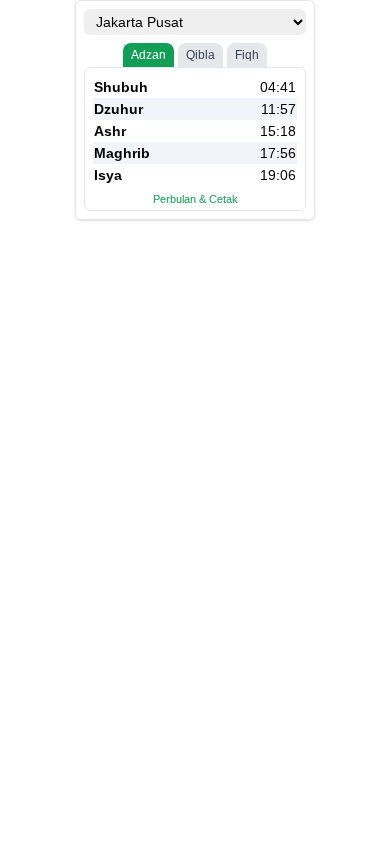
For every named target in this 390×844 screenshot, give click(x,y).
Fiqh (247, 55)
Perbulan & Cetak (195, 199)
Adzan (148, 55)
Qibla (200, 55)
